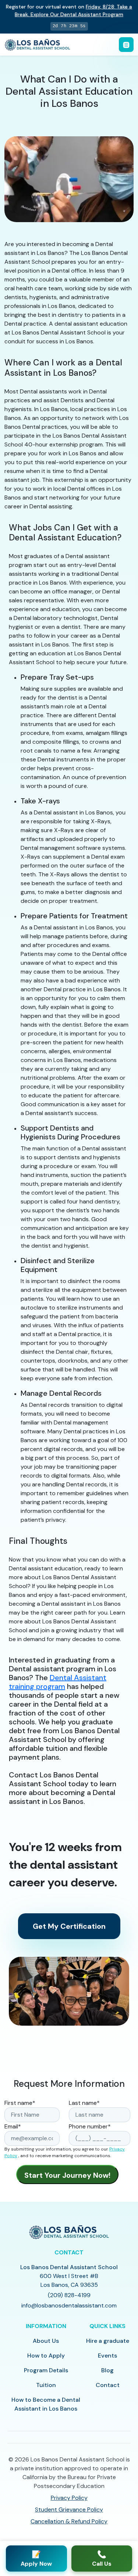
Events (107, 2356)
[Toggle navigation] (126, 45)
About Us (46, 2341)
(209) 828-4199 (69, 2295)
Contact (108, 2385)
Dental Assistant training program (58, 1682)
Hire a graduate (108, 2341)
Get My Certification (69, 1926)
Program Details (46, 2370)
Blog (107, 2370)
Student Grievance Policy (69, 2510)
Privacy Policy (69, 2498)
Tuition (46, 2385)
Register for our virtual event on (69, 10)
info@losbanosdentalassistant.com (69, 2305)
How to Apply (46, 2356)
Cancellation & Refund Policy (69, 2521)
